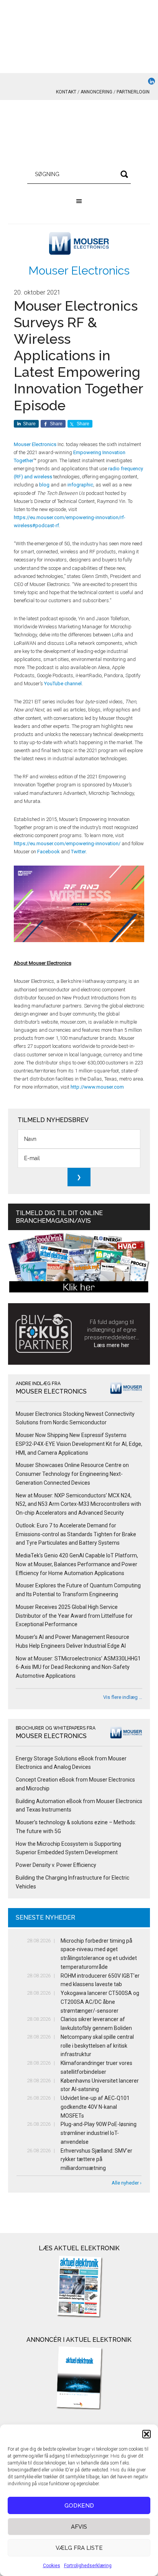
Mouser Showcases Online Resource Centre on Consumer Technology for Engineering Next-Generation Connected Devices (72, 1474)
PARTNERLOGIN (133, 92)
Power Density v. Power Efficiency (56, 1865)
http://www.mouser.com (97, 1087)
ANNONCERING (96, 92)
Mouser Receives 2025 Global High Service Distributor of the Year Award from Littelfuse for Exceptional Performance (74, 1616)
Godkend (79, 2506)
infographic (80, 485)
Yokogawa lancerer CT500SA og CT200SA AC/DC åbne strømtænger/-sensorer (100, 2002)
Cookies (52, 2566)
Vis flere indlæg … (123, 1697)
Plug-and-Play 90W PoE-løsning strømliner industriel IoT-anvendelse (99, 2133)
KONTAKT (66, 92)
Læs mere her (112, 1345)
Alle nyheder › (127, 2183)
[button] (146, 2434)
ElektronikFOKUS (79, 135)
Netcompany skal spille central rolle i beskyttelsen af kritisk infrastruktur (97, 2046)
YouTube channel (63, 684)
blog (44, 485)
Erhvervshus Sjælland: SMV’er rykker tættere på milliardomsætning (96, 2160)
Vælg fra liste (79, 2548)
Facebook (49, 852)
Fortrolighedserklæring (88, 2566)
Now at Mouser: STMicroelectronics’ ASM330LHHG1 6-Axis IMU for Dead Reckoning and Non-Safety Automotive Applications (78, 1667)
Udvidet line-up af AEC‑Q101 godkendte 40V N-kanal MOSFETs (95, 2107)
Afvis (79, 2527)
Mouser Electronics (79, 271)
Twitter (78, 852)
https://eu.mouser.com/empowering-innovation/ (67, 843)
